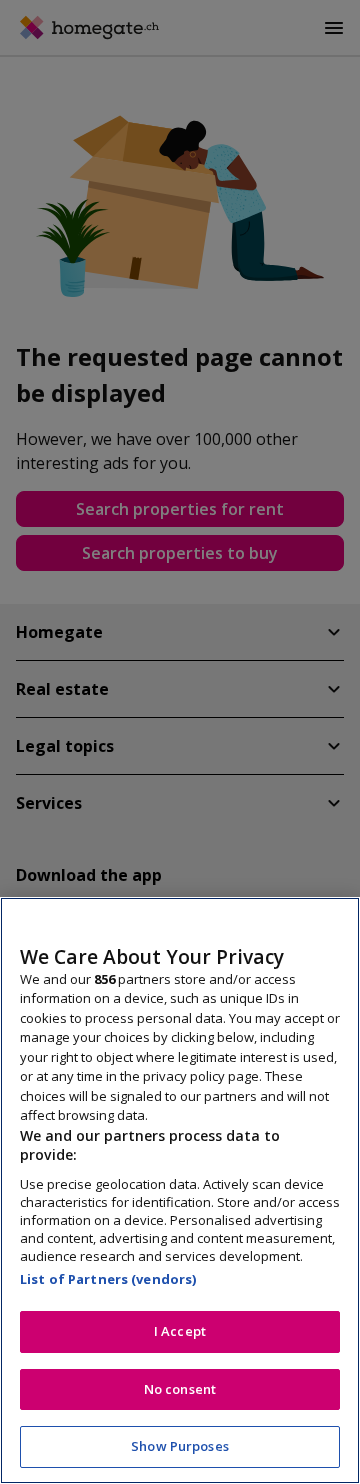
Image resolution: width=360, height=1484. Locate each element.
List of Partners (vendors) (108, 1279)
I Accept (180, 1331)
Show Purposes (180, 1446)
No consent (180, 1389)
